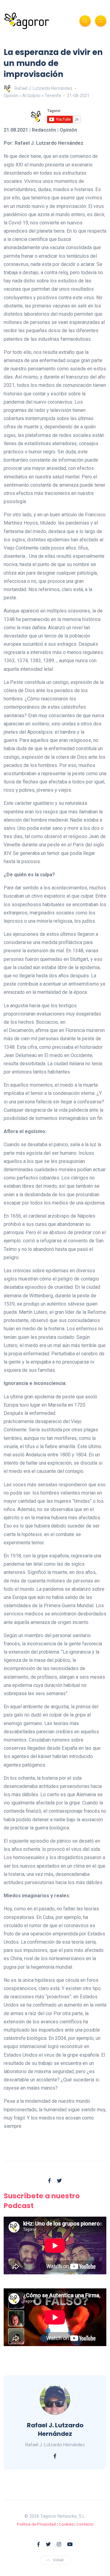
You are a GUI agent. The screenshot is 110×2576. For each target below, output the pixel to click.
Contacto (85, 2524)
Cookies (66, 2524)
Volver (58, 2560)
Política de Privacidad (36, 2524)
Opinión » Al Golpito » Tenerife (32, 96)
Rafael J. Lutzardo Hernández (44, 88)
